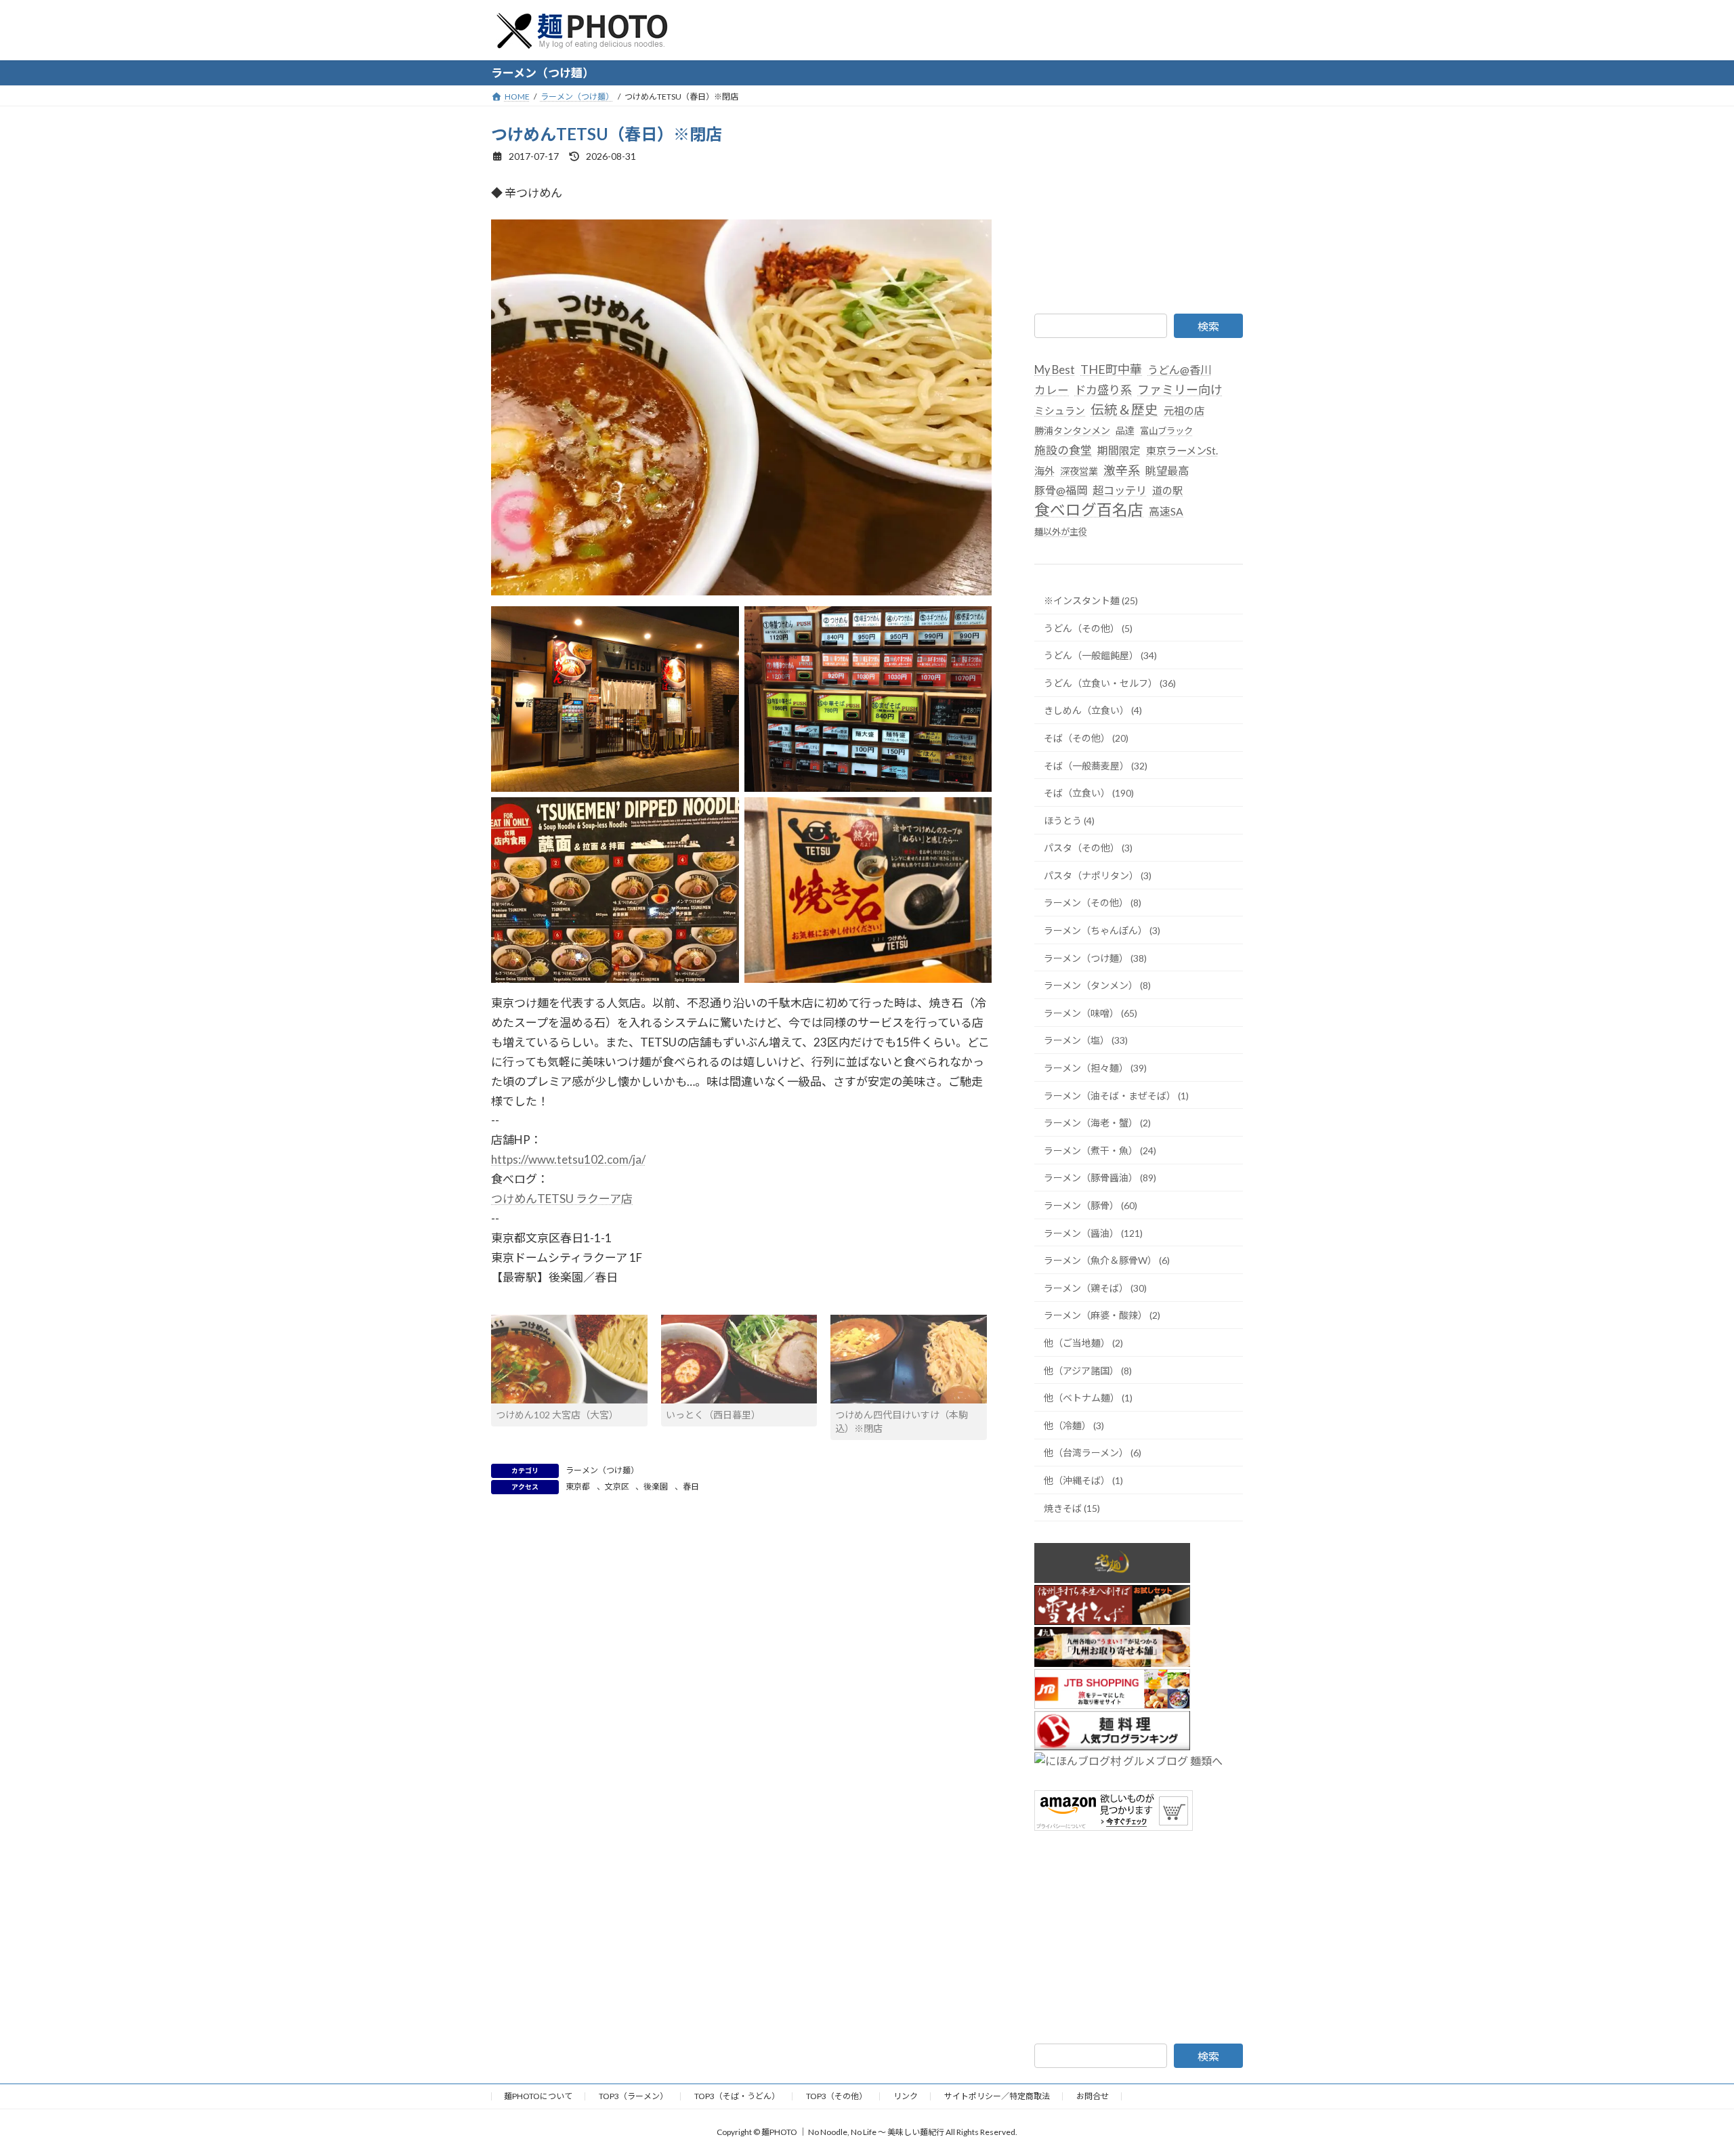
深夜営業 (1079, 470)
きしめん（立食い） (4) (1093, 710)
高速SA (1166, 511)
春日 (691, 1486)
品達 (1125, 430)
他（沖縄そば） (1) (1083, 1480)
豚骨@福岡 (1061, 490)
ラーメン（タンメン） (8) (1097, 985)
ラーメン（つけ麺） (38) (1095, 957)
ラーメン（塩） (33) (1086, 1040)
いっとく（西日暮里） (713, 1415)
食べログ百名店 (1089, 510)
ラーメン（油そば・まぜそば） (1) (1116, 1095)
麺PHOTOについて (538, 2096)
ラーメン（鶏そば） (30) (1095, 1287)
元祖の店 (1184, 410)
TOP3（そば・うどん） (737, 2096)
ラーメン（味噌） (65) (1091, 1012)
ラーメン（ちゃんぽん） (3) (1102, 930)
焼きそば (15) (1072, 1507)
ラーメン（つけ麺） (602, 1470)
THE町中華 (1111, 369)
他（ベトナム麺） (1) (1088, 1398)
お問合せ (1093, 2096)
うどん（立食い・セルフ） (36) (1110, 682)
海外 (1044, 470)
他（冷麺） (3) (1074, 1425)
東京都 (578, 1486)
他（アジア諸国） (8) (1088, 1370)
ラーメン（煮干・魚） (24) (1100, 1150)
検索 (1208, 326)
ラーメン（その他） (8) (1093, 903)
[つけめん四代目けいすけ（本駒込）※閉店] (909, 1359)
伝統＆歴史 (1124, 409)
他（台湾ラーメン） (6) (1093, 1453)
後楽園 (656, 1486)
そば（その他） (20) (1086, 738)
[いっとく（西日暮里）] (739, 1359)
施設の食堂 (1063, 449)
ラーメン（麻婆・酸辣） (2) (1102, 1315)
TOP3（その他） (837, 2096)
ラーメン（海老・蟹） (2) (1097, 1123)
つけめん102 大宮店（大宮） (557, 1415)
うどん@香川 (1179, 369)
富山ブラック (1166, 430)
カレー (1052, 390)
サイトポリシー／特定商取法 (997, 2096)
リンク (906, 2096)
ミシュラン (1060, 410)
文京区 (617, 1486)
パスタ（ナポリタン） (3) (1098, 875)
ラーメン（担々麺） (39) (1095, 1068)
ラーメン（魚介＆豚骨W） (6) (1107, 1260)
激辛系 (1122, 469)
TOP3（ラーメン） (633, 2096)
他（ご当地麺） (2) (1083, 1343)
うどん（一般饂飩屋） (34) (1100, 655)
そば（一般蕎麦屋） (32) (1096, 765)
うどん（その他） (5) (1088, 628)
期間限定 (1119, 449)
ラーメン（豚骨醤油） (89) (1100, 1178)
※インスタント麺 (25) (1091, 600)
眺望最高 (1167, 470)
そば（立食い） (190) (1089, 793)
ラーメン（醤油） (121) (1093, 1232)
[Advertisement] (1139, 207)
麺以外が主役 (1061, 532)
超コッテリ (1120, 490)
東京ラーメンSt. (1182, 450)
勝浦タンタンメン (1072, 430)
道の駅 (1167, 490)
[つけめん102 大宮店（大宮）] (569, 1359)
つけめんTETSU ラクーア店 (562, 1199)
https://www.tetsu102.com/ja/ (568, 1159)
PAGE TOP (1684, 2079)
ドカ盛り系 (1103, 390)
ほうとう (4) (1069, 820)
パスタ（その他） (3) (1088, 848)
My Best (1055, 370)
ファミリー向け (1180, 389)
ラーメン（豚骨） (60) (1091, 1205)
